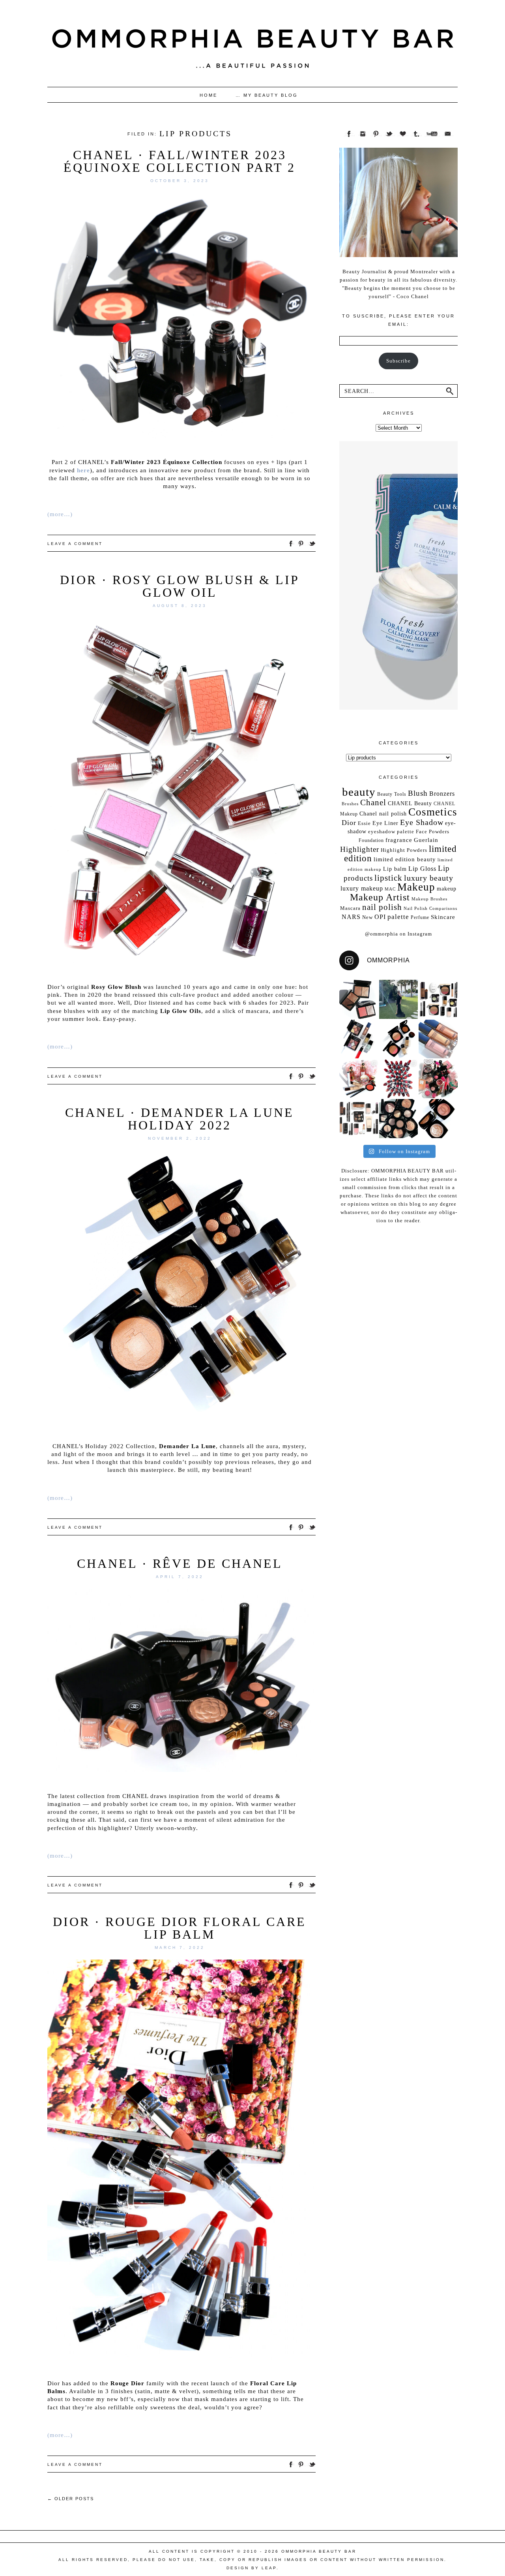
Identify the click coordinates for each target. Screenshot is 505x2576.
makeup (447, 889)
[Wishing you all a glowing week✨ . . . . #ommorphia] (438, 1039)
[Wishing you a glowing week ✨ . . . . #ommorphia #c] (399, 1119)
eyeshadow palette (391, 831)
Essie (364, 823)
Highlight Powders (404, 850)
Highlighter (360, 849)
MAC (390, 889)
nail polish (382, 907)
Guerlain (426, 840)
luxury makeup (362, 888)
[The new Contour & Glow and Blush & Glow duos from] (359, 999)
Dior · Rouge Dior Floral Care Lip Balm (180, 1928)
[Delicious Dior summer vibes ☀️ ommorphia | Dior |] (359, 1039)
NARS (351, 917)
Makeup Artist (380, 897)
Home (209, 95)
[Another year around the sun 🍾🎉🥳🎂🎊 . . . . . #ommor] (399, 999)
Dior (349, 823)
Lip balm (395, 869)
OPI (380, 917)
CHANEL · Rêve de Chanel (180, 1563)
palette (398, 917)
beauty (359, 792)
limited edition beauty (405, 859)
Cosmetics (433, 812)
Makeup (416, 887)
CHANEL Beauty (410, 803)
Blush (418, 793)
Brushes (350, 804)
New (368, 917)
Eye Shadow (422, 822)
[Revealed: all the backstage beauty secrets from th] (359, 1119)
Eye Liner (385, 823)
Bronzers (442, 794)
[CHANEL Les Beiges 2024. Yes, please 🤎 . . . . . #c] (399, 1039)
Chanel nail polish (383, 814)
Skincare (443, 917)
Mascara (350, 908)
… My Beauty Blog (267, 95)
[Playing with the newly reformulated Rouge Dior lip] (399, 1079)
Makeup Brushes (429, 899)
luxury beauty (429, 878)
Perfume (420, 917)
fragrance (399, 840)
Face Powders (433, 831)
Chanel (373, 802)
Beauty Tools (392, 794)
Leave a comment (75, 544)
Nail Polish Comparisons (430, 908)
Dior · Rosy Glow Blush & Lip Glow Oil (180, 586)
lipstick (388, 878)
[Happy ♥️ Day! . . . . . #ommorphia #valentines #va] (438, 1079)
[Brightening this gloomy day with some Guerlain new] (359, 1079)
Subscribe (398, 361)
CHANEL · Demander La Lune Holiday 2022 (180, 1119)
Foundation (371, 840)
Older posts (71, 2499)
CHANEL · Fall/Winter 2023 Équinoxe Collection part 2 (180, 161)
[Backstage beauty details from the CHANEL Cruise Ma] (438, 999)
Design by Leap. (253, 2568)
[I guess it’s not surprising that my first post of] (438, 1119)
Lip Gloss (422, 869)
